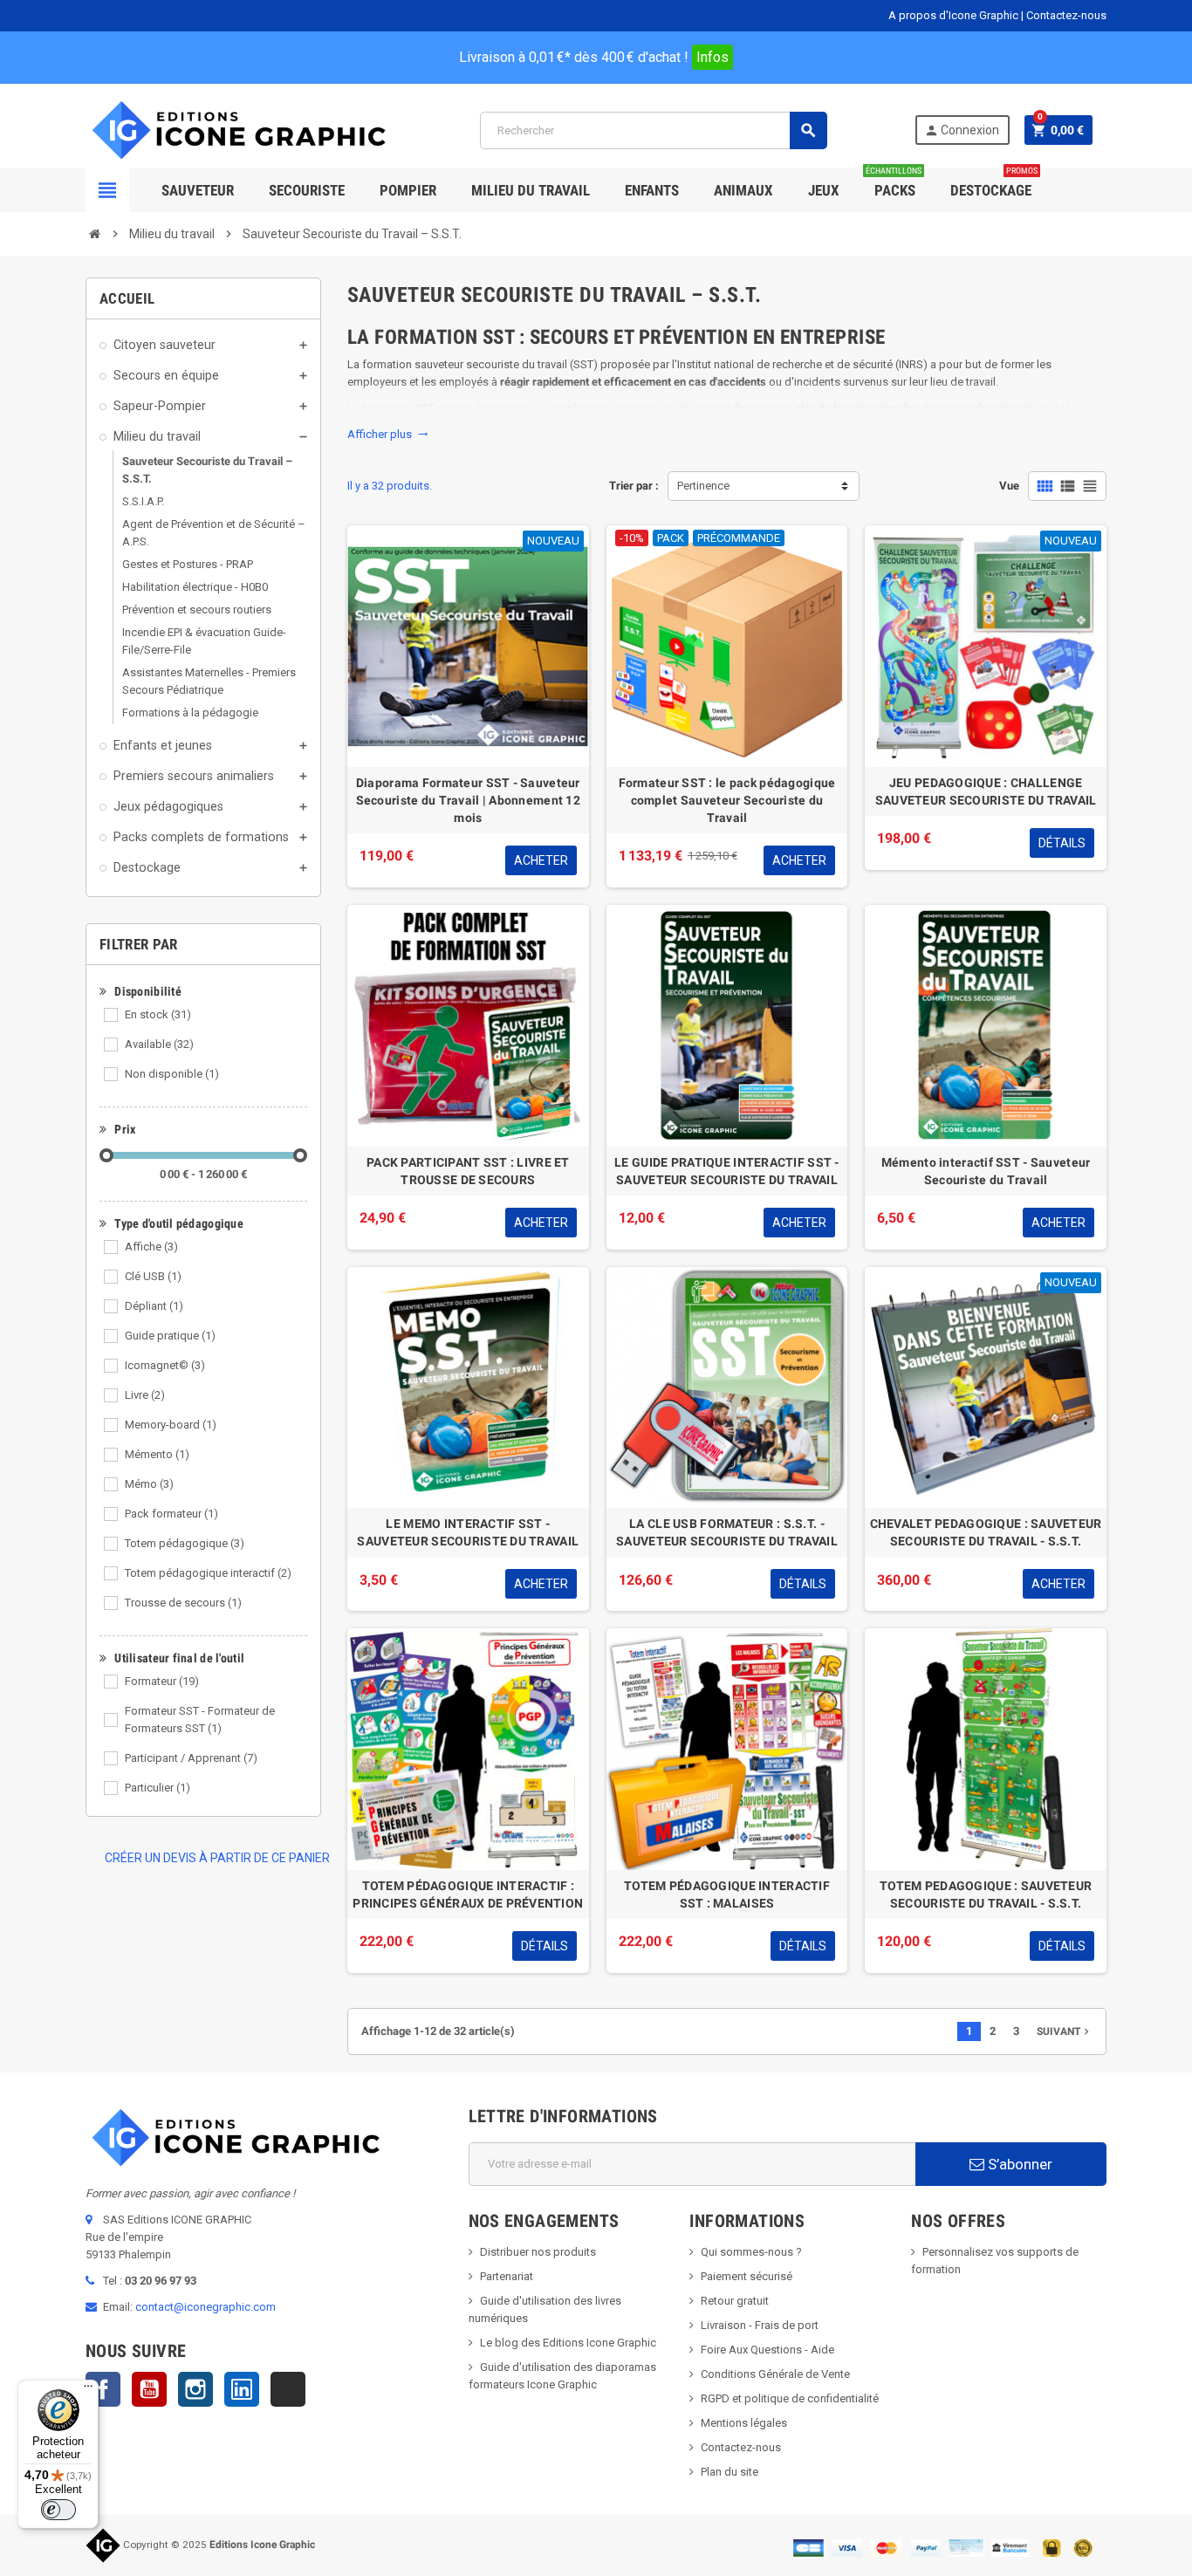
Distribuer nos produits (538, 2252)
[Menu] (88, 2390)
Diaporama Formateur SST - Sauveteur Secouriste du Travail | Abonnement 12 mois (468, 800)
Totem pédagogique (185, 1543)
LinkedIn (242, 2389)
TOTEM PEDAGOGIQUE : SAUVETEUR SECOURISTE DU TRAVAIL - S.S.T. (986, 1894)
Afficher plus (388, 434)
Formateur (162, 1681)
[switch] (58, 2510)
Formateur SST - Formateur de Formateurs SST (200, 1720)
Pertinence (703, 486)
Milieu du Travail (531, 190)
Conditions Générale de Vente (775, 2374)
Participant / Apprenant (191, 1758)
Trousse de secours (183, 1603)
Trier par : (634, 486)
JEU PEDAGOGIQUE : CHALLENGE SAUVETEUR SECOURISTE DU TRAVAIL (986, 791)
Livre (145, 1395)
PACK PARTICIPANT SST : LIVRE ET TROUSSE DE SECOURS (468, 1171)
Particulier (158, 1788)
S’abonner (1018, 2164)
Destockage (994, 184)
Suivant (1065, 2031)
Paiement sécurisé (747, 2276)
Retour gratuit (735, 2301)
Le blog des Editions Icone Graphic (568, 2343)
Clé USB (153, 1276)
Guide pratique (170, 1336)
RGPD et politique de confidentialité (790, 2398)
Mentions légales (744, 2423)
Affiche (151, 1247)
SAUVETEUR (198, 190)
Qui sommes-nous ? (751, 2252)
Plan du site (730, 2472)
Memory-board (171, 1425)
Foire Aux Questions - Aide (767, 2350)
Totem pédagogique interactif (208, 1573)
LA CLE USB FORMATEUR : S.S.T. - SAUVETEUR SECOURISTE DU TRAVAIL (727, 1532)
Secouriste (307, 190)
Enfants (652, 190)
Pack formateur (171, 1514)
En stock (158, 1014)
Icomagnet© (165, 1365)
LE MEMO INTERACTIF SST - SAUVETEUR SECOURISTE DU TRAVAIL (468, 1532)
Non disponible (172, 1074)
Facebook (103, 2389)
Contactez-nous (1066, 15)
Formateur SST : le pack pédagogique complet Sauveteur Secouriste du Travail (727, 800)
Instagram (195, 2389)
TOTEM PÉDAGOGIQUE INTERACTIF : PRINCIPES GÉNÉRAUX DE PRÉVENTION (468, 1894)
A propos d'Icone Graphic (953, 15)
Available (159, 1044)
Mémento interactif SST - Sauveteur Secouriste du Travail (986, 1171)
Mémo (149, 1484)
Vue (1009, 486)
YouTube (149, 2389)
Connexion (962, 130)
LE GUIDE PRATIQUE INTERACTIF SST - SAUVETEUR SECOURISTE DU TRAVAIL (727, 1171)
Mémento (157, 1454)
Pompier (408, 190)
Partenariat (507, 2276)
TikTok (288, 2389)
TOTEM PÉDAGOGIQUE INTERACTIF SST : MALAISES (727, 1894)
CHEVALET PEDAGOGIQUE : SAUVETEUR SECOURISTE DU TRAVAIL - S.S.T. (986, 1532)
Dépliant (154, 1306)
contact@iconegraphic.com (206, 2307)
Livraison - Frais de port (760, 2325)
